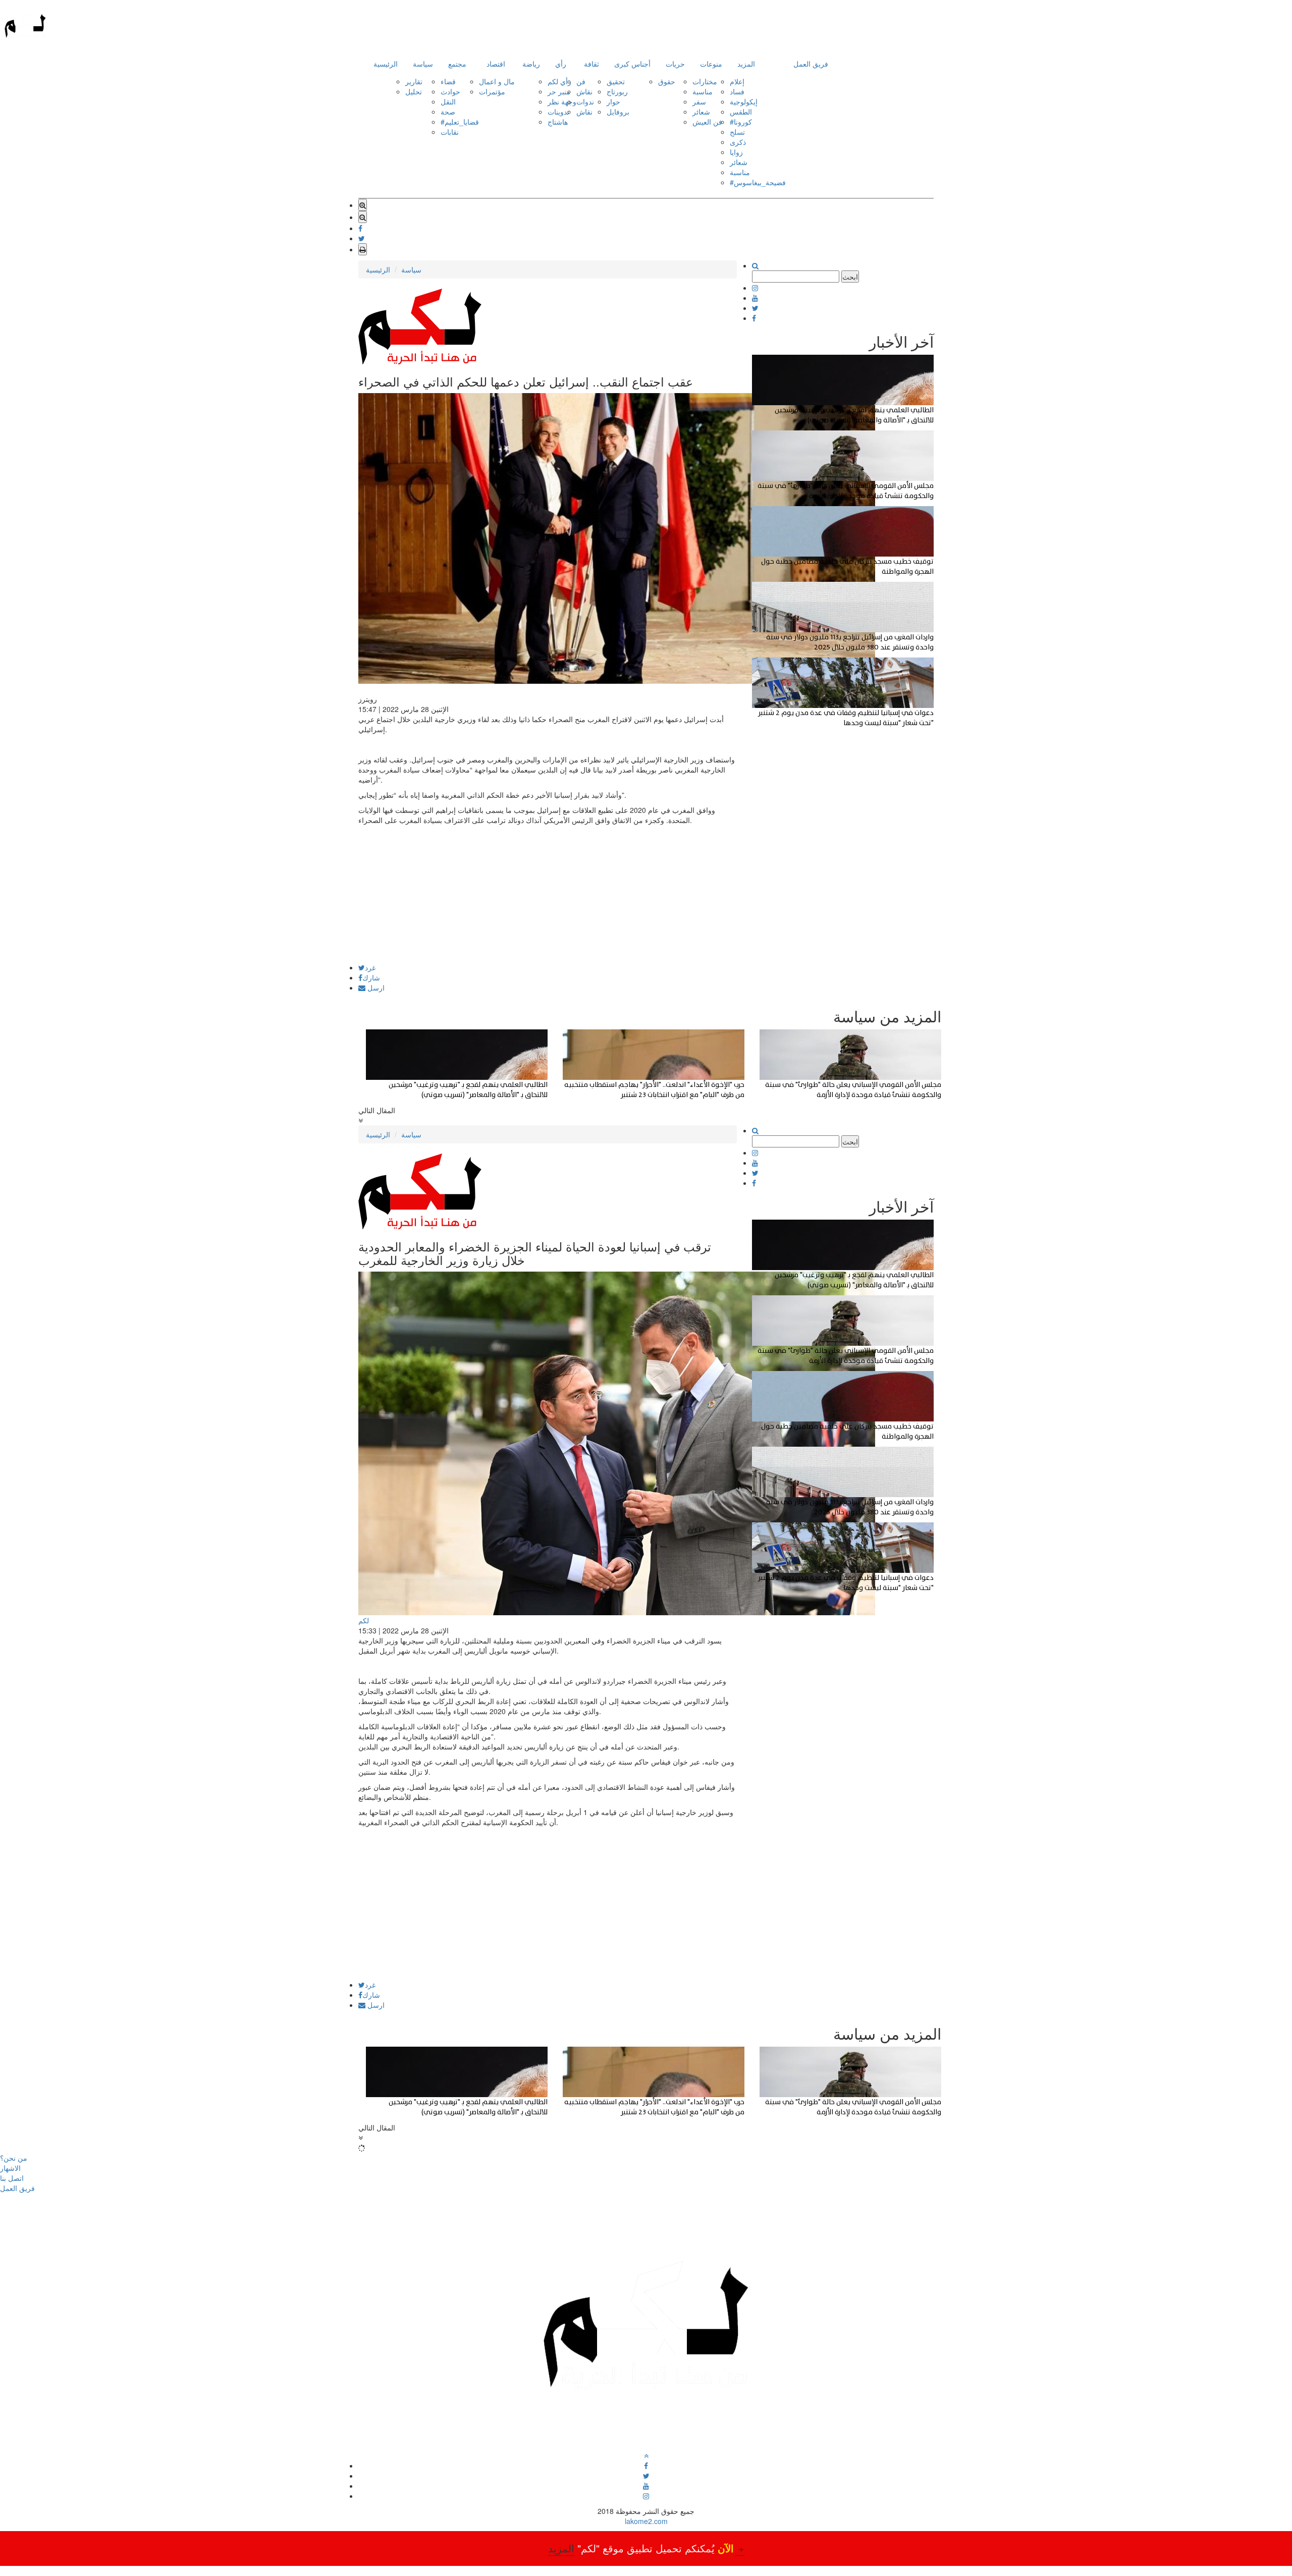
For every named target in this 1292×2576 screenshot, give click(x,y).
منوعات (711, 64)
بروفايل (618, 112)
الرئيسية (386, 64)
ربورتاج (617, 91)
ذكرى (738, 142)
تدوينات (558, 112)
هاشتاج (558, 122)
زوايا (736, 152)
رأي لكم (559, 81)
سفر (699, 101)
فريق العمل (811, 64)
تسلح (737, 132)
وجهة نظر (562, 101)
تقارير (414, 81)
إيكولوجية (744, 101)
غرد (370, 967)
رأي (561, 64)
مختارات (705, 81)
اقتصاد (496, 64)
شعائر (701, 112)
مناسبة (703, 91)
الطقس (741, 112)
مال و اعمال (497, 81)
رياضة (531, 64)
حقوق (667, 81)
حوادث (450, 91)
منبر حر (559, 91)
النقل (448, 101)
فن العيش (707, 122)
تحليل (414, 91)
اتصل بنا (12, 2178)
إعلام (737, 81)
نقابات (450, 132)
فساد (737, 91)
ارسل (375, 988)
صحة (448, 112)
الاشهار (10, 2168)
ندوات (585, 101)
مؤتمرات (492, 91)
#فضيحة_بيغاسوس (758, 182)
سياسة (423, 64)
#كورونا (741, 122)
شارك (371, 977)
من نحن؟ (14, 2158)
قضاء (448, 81)
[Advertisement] (548, 893)
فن (581, 81)
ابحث (850, 277)
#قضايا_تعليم (460, 122)
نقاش (584, 91)
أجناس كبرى (632, 64)
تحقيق (616, 81)
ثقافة (591, 64)
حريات (675, 64)
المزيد (746, 64)
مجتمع (457, 64)
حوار (613, 101)
